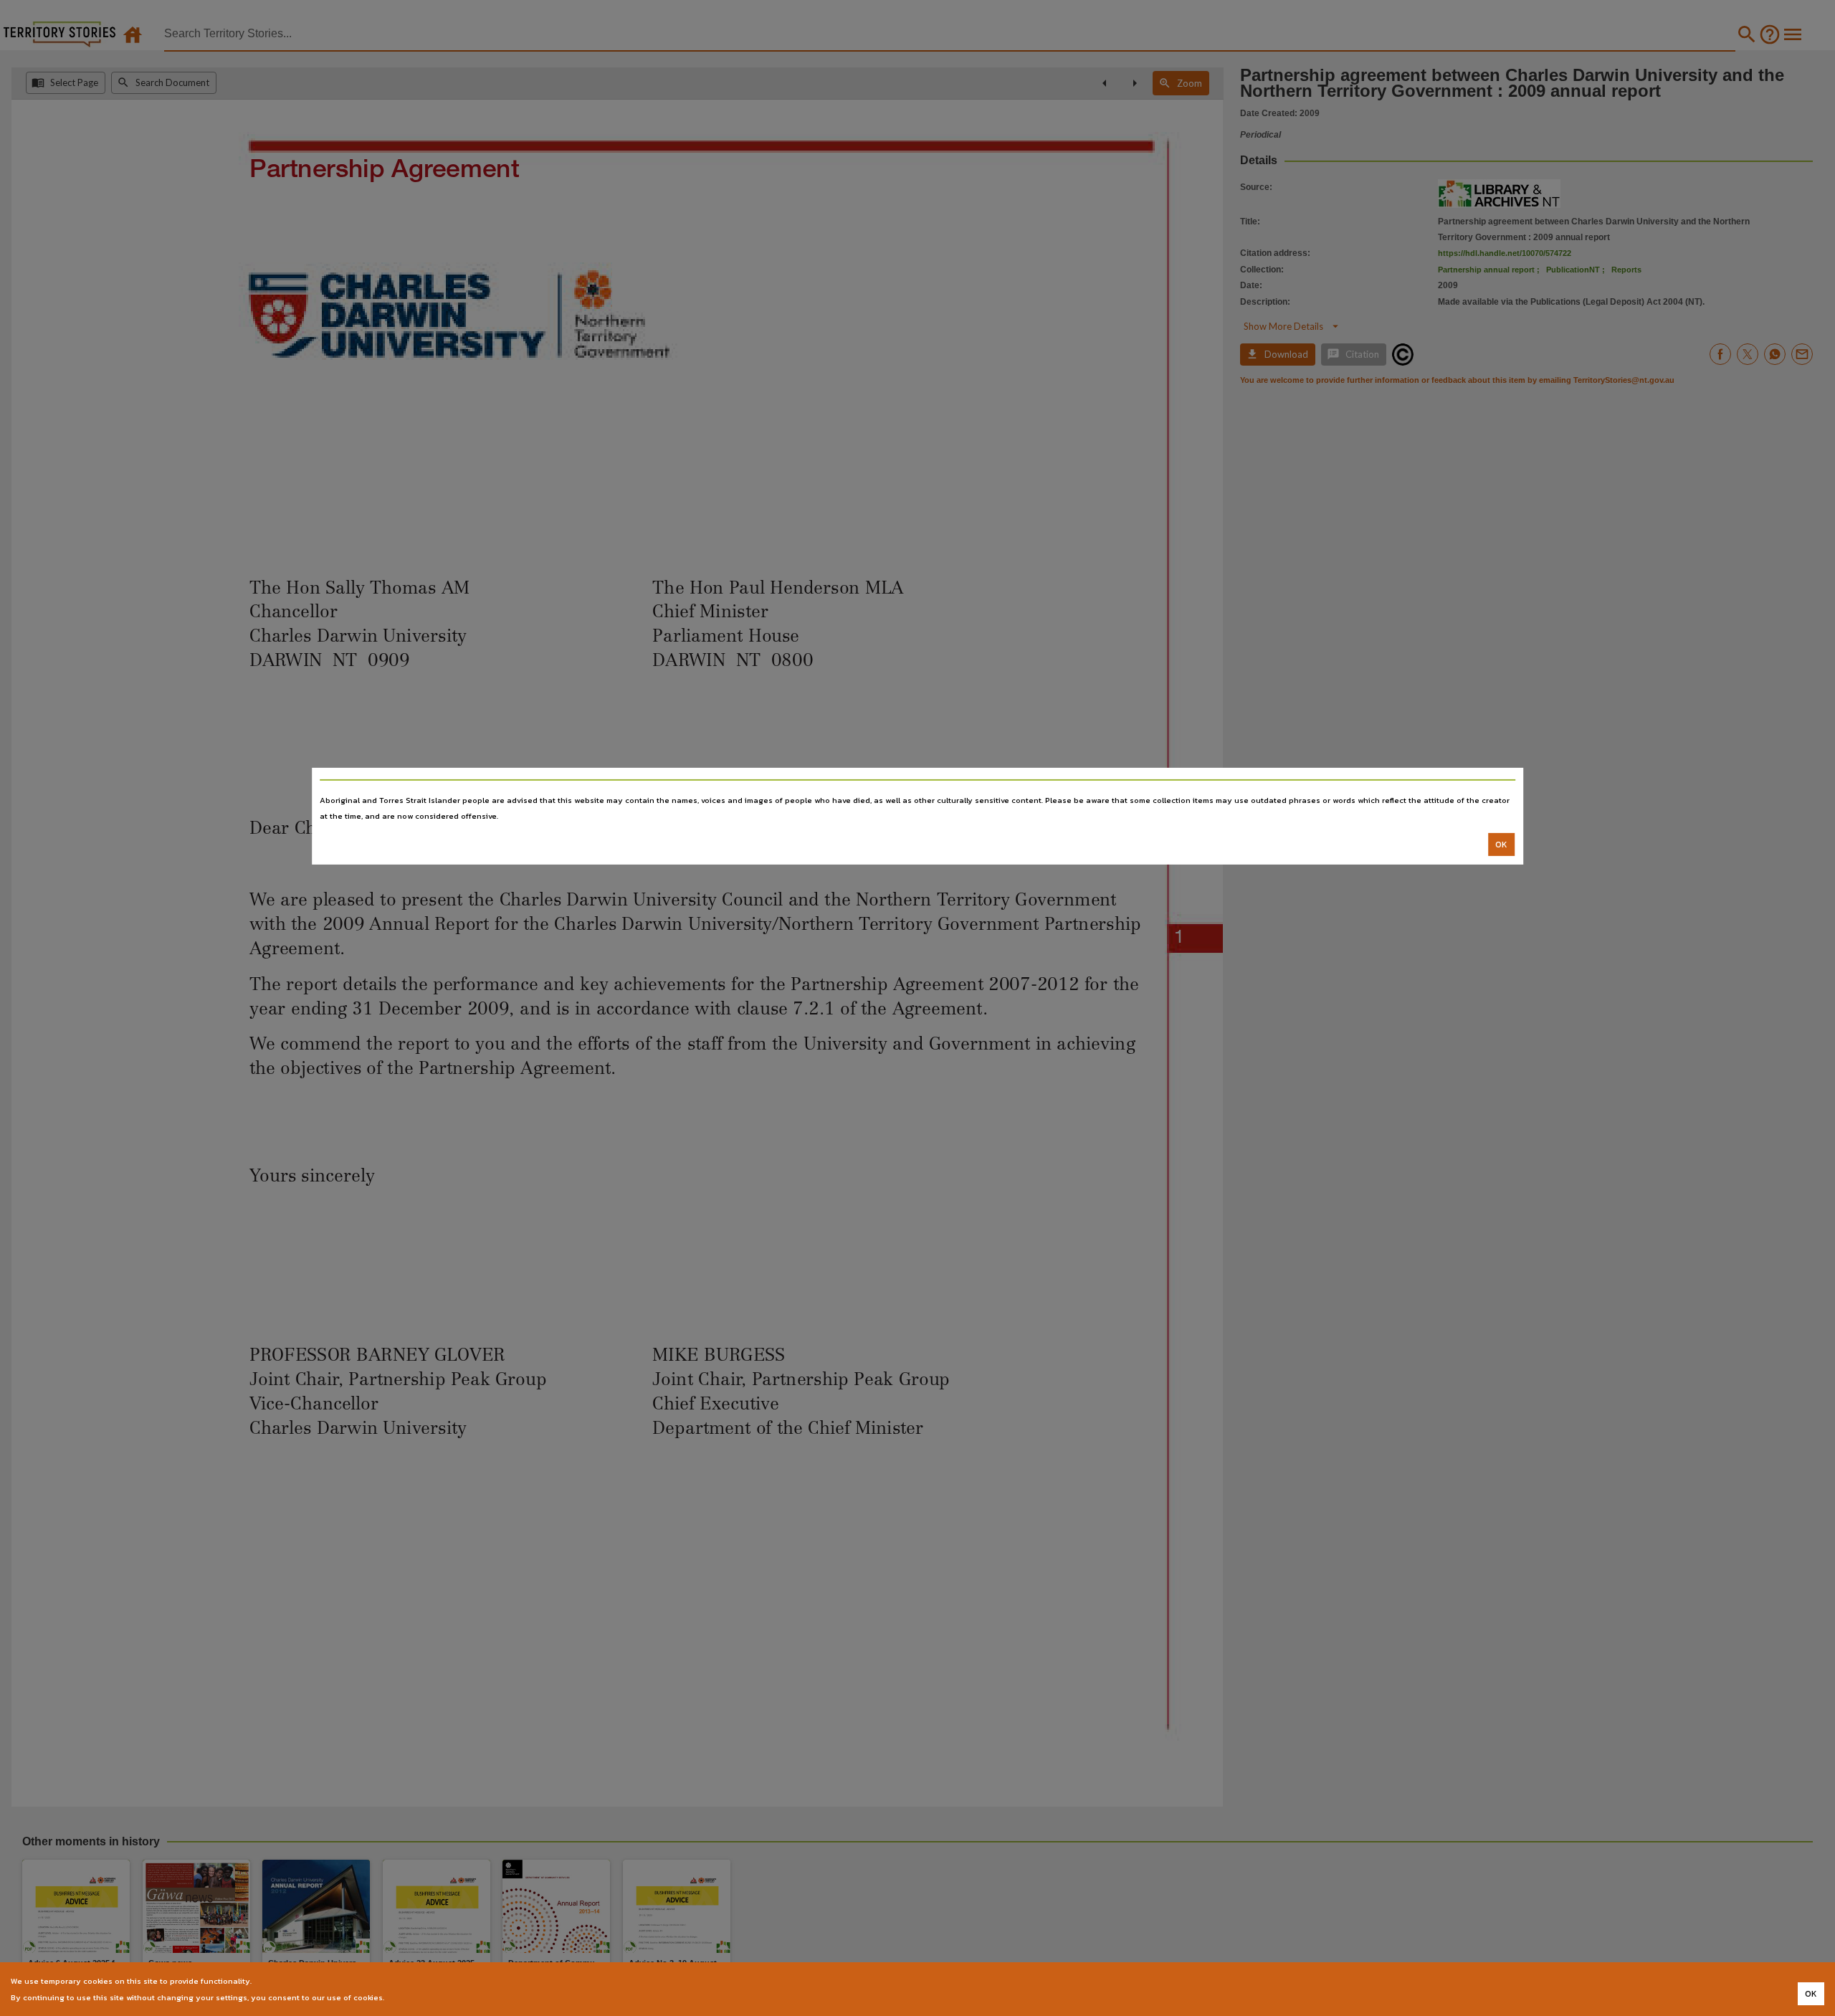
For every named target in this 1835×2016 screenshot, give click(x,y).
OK (1501, 845)
